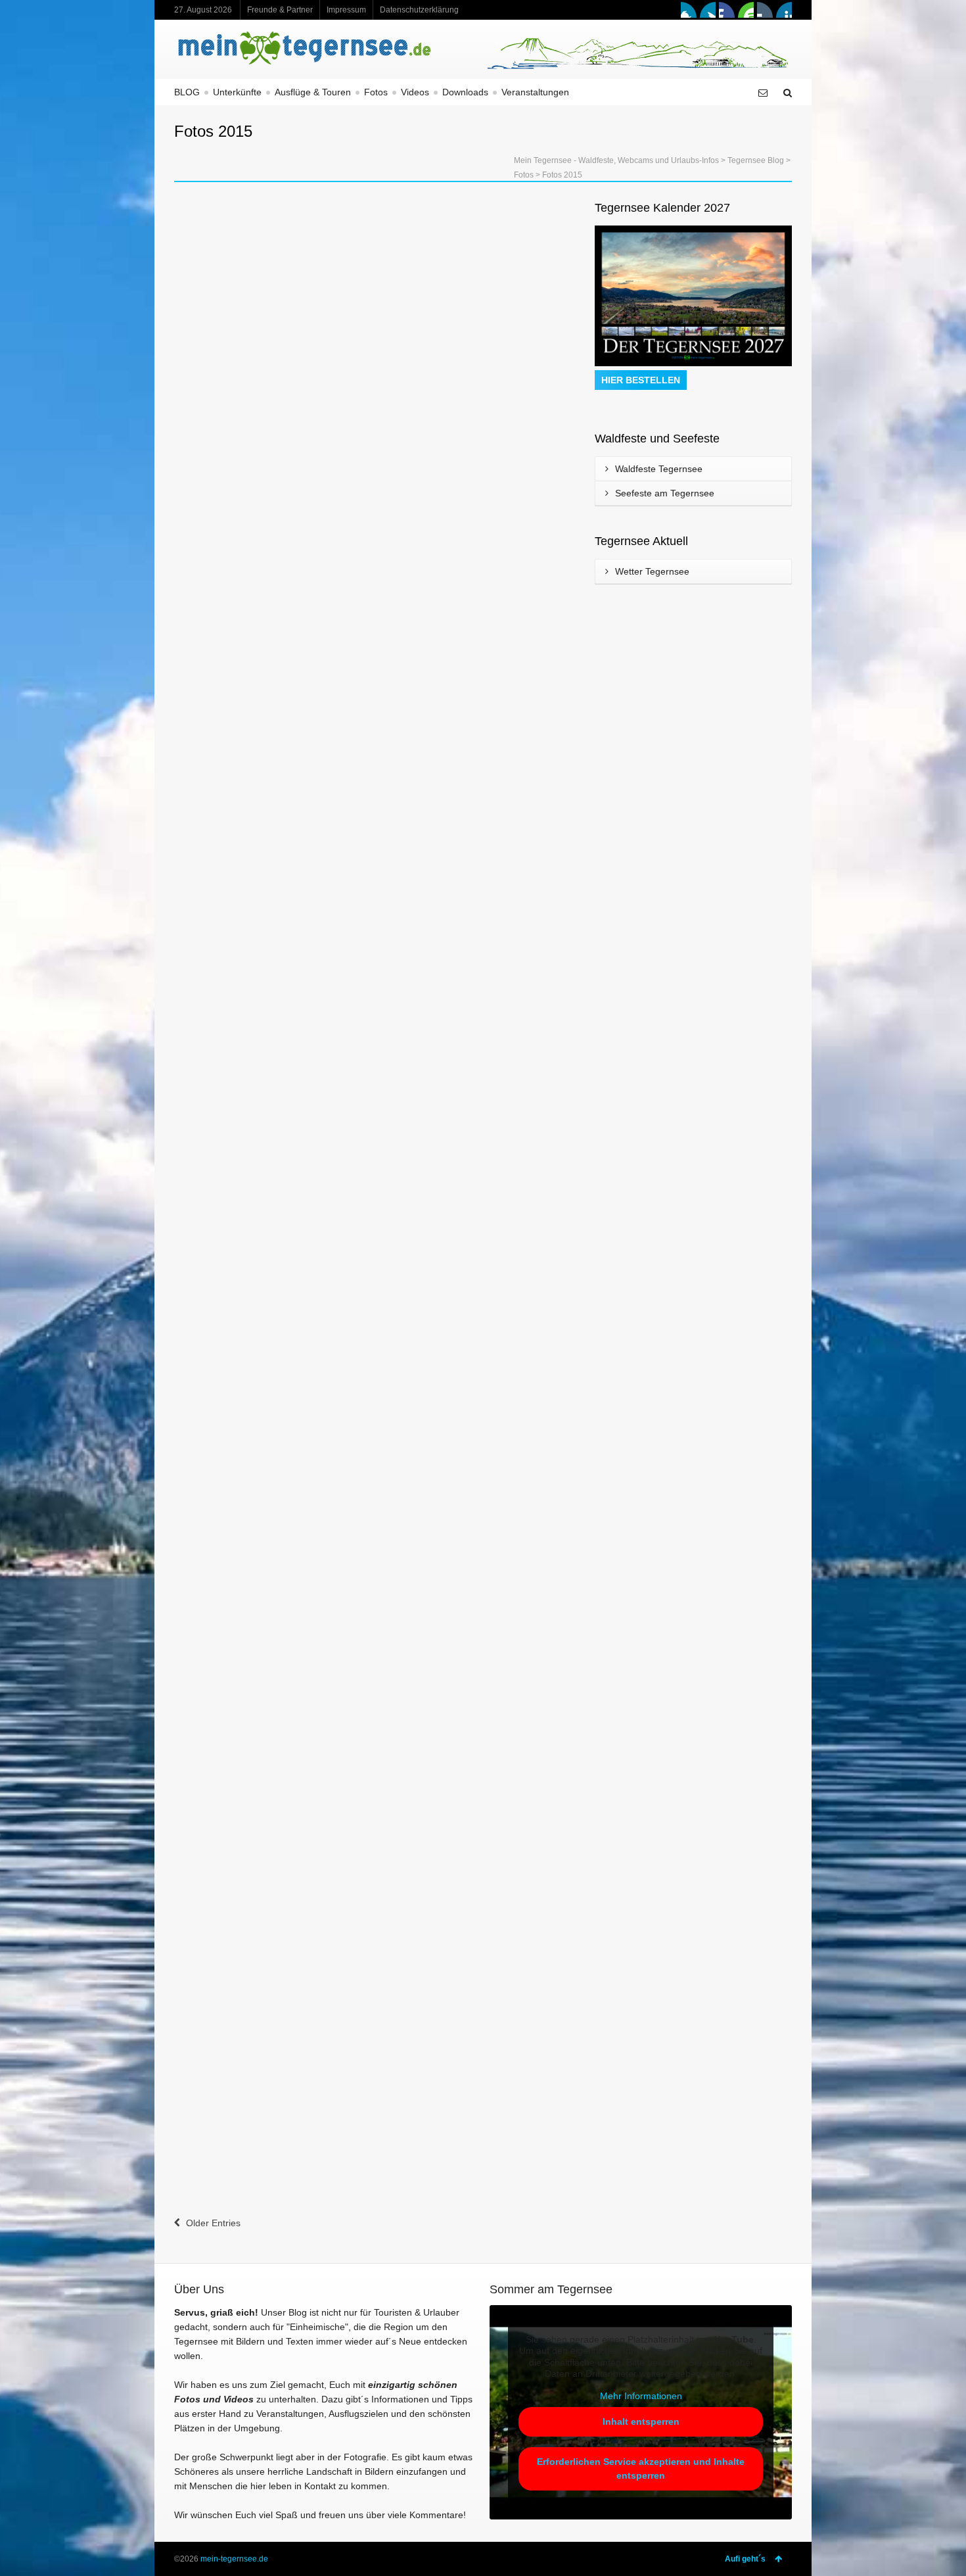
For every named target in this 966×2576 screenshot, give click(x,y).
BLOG (187, 92)
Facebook (689, 10)
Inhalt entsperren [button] (641, 2421)
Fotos (376, 92)
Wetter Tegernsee (652, 571)
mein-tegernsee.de (234, 2559)
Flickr (765, 10)
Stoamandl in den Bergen (247, 1219)
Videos (415, 92)
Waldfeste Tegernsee (659, 469)
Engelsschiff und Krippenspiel (258, 358)
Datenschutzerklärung (419, 10)
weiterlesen (212, 586)
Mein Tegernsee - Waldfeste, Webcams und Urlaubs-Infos (616, 160)
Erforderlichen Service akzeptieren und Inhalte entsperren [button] (641, 2469)
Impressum (346, 10)
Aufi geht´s (745, 2559)
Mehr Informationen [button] (641, 2396)
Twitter (708, 10)
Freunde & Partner (280, 10)
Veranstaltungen (535, 92)
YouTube (746, 10)
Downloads (465, 92)
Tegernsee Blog (756, 160)
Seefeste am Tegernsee (665, 493)
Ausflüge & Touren (313, 92)
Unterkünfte (237, 92)
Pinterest (784, 10)
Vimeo (727, 10)
